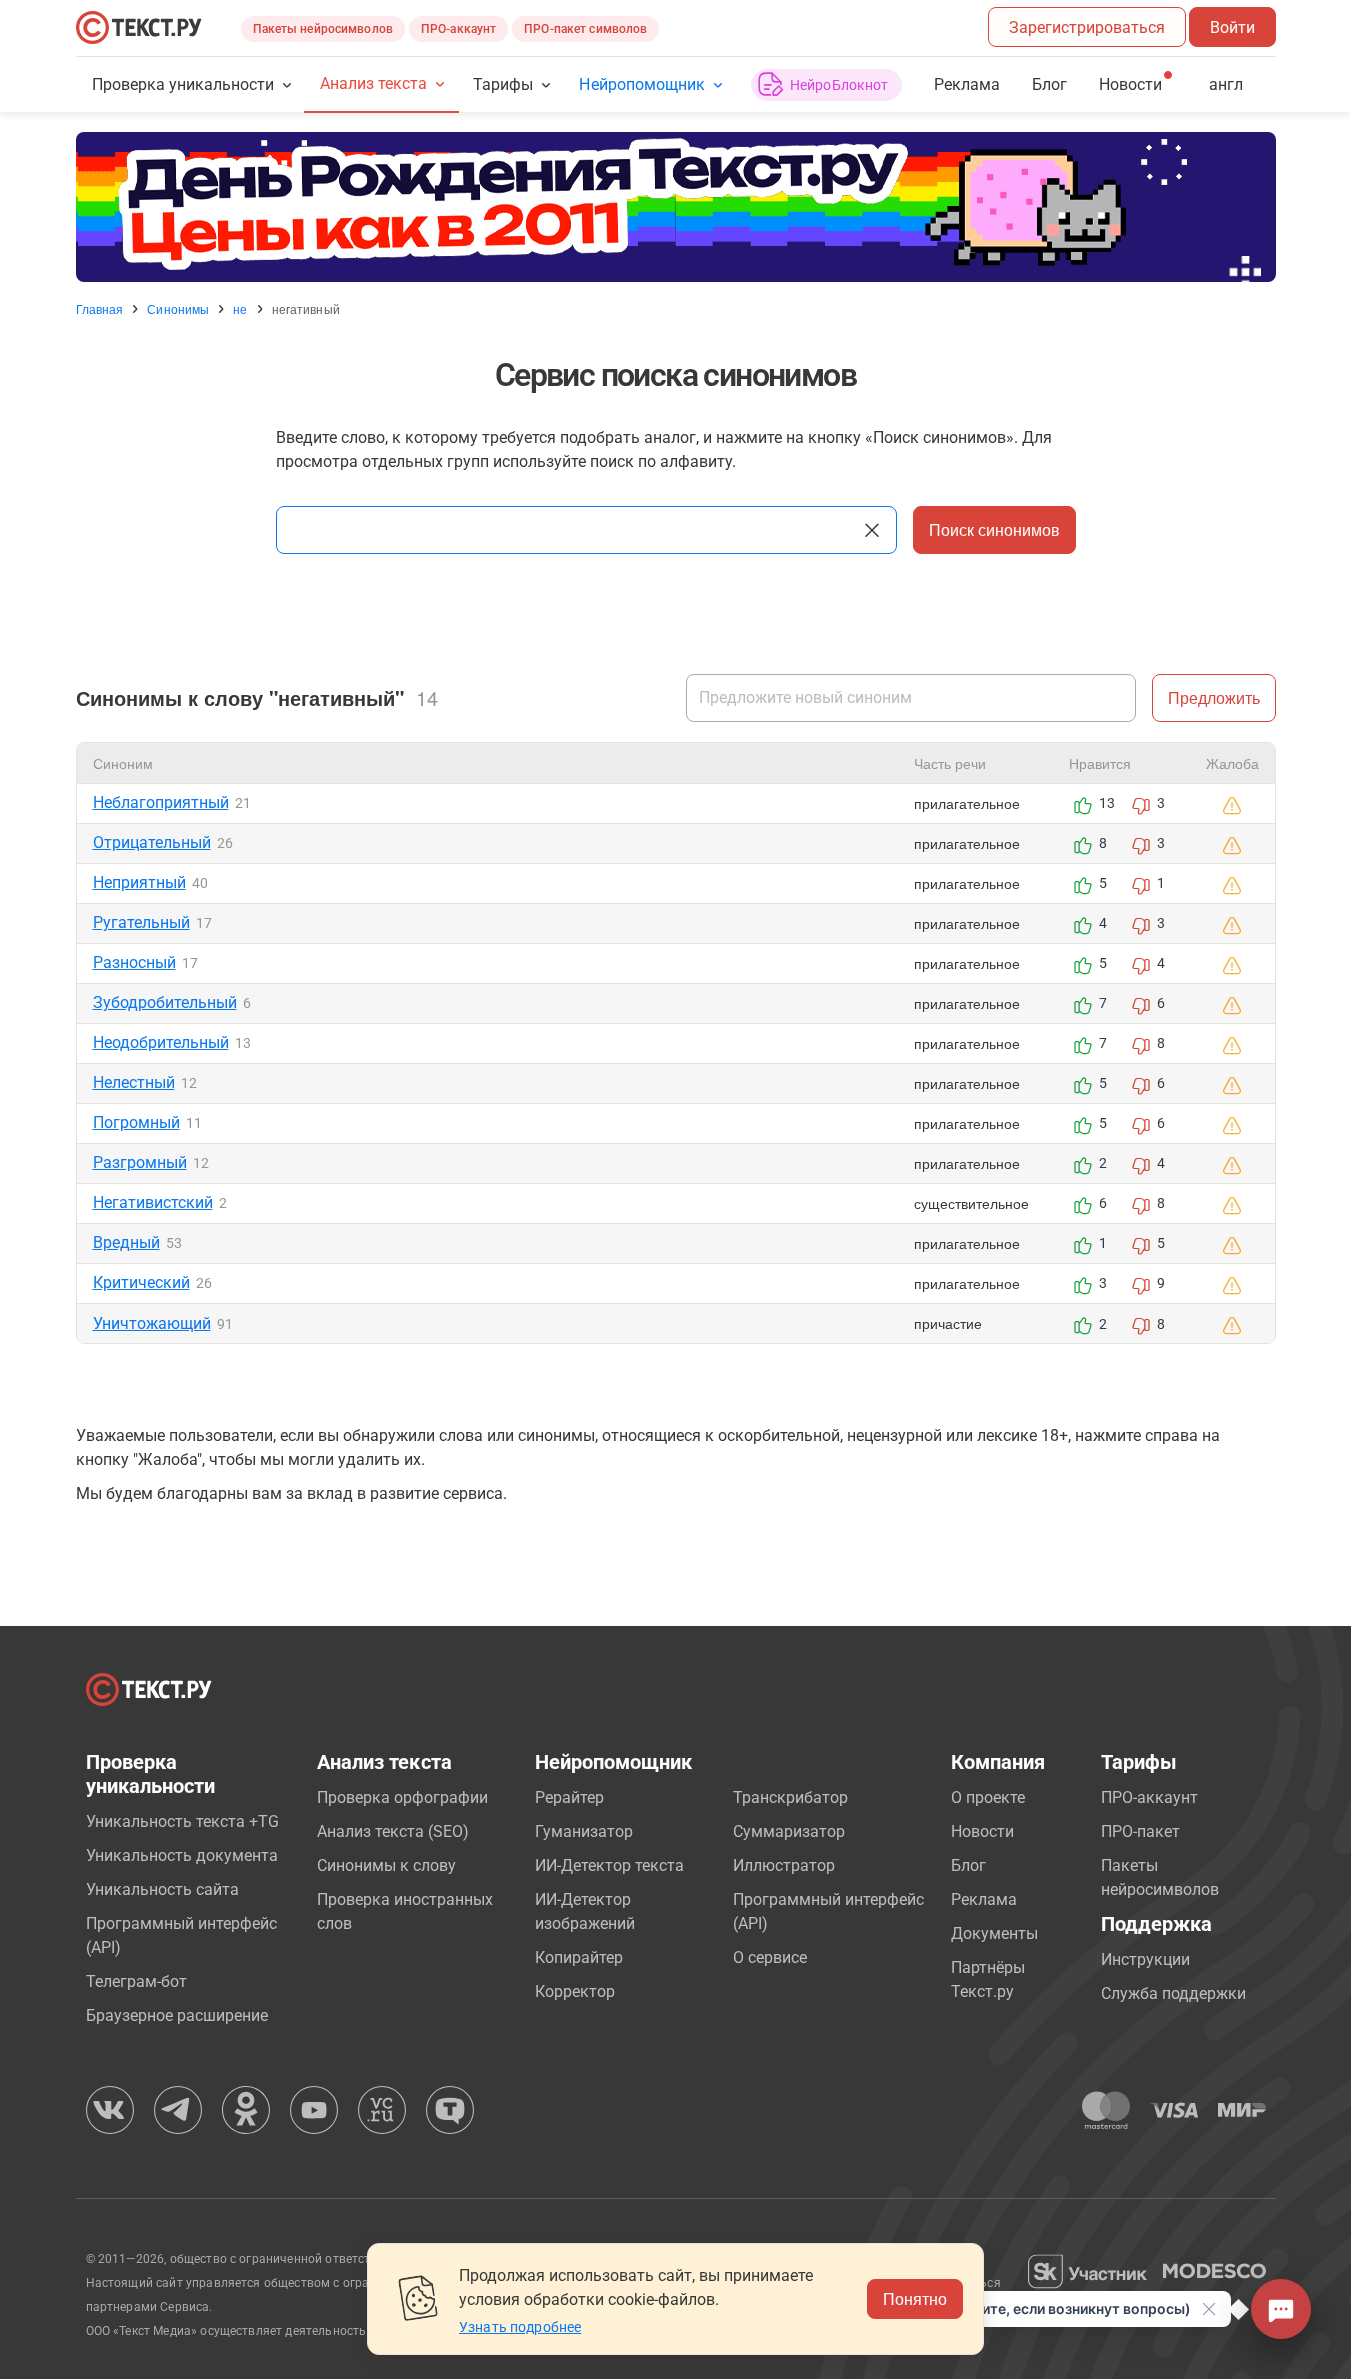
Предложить (1214, 697)
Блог (1049, 84)
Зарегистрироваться (1087, 27)
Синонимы (178, 309)
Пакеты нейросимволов (323, 29)
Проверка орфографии (402, 1797)
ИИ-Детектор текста (609, 1865)
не (240, 309)
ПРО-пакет (1140, 1831)
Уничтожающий (152, 1323)
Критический (141, 1282)
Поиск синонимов (994, 529)
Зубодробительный (165, 1002)
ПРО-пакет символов (585, 29)
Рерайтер (569, 1797)
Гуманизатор (584, 1831)
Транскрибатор (790, 1797)
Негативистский (153, 1202)
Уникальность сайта (162, 1889)
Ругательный (141, 922)
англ (1226, 84)
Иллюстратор (784, 1865)
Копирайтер (579, 1957)
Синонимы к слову (386, 1865)
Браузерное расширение (177, 2015)
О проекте (988, 1797)
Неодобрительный (161, 1042)
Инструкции (1145, 1959)
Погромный (136, 1122)
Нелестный (134, 1082)
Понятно (915, 2298)
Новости (982, 1831)
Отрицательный (152, 842)
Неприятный (139, 882)
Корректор (575, 1991)
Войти (1232, 27)
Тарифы (503, 84)
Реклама (967, 84)
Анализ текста (373, 83)
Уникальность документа (182, 1855)
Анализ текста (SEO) (393, 1831)
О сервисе (770, 1957)
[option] (676, 207)
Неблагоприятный (161, 802)
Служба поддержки (1173, 1993)
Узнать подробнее (520, 2327)
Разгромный (140, 1162)
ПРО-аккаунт (458, 29)
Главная (100, 309)
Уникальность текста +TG (182, 1821)
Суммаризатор (789, 1831)
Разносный (134, 962)
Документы (994, 1933)
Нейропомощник (641, 84)
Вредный (126, 1242)
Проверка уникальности (183, 84)
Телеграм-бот (136, 1981)
